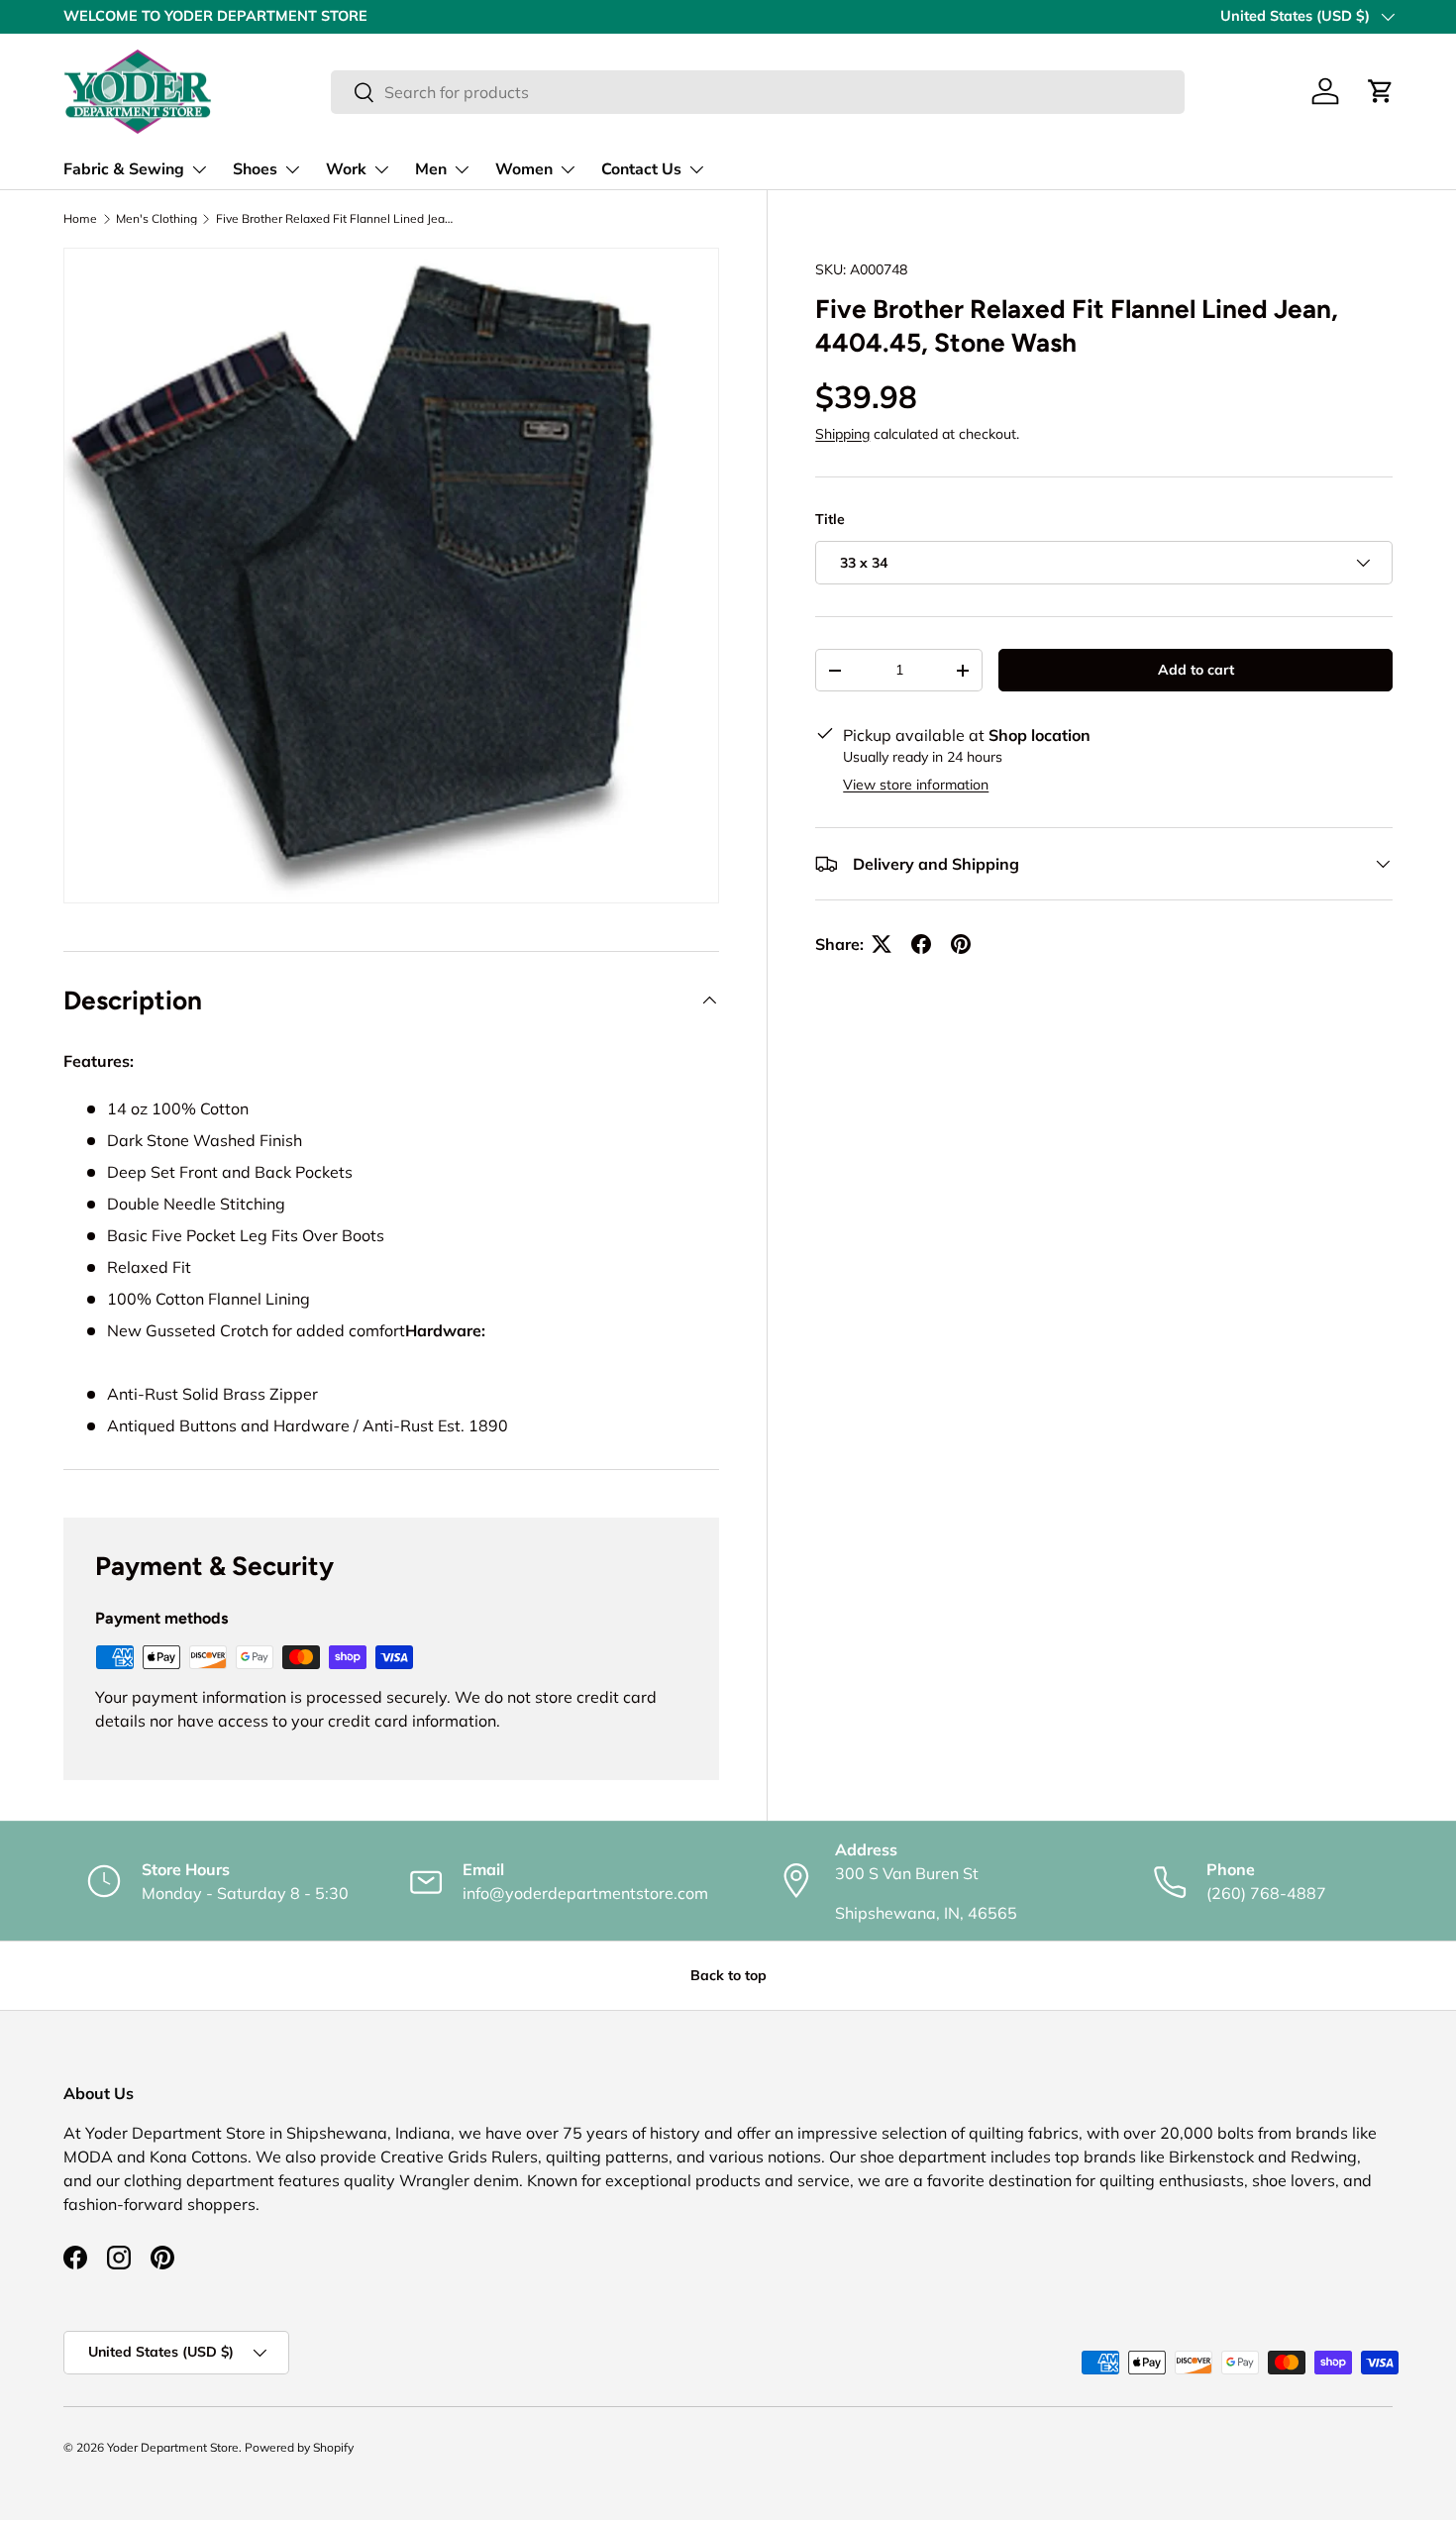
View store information (916, 785)
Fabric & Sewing (124, 169)
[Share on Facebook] (921, 944)
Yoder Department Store (173, 2447)
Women (524, 169)
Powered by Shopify (299, 2447)
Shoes (255, 169)
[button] (1381, 91)
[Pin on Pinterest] (961, 944)
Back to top (728, 1975)
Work (346, 169)
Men (431, 169)
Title (830, 519)
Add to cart (1196, 670)
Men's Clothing (156, 219)
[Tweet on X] (882, 944)
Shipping (842, 434)
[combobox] (758, 92)
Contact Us (641, 169)
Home (80, 219)
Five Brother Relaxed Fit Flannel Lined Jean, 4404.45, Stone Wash (335, 219)
